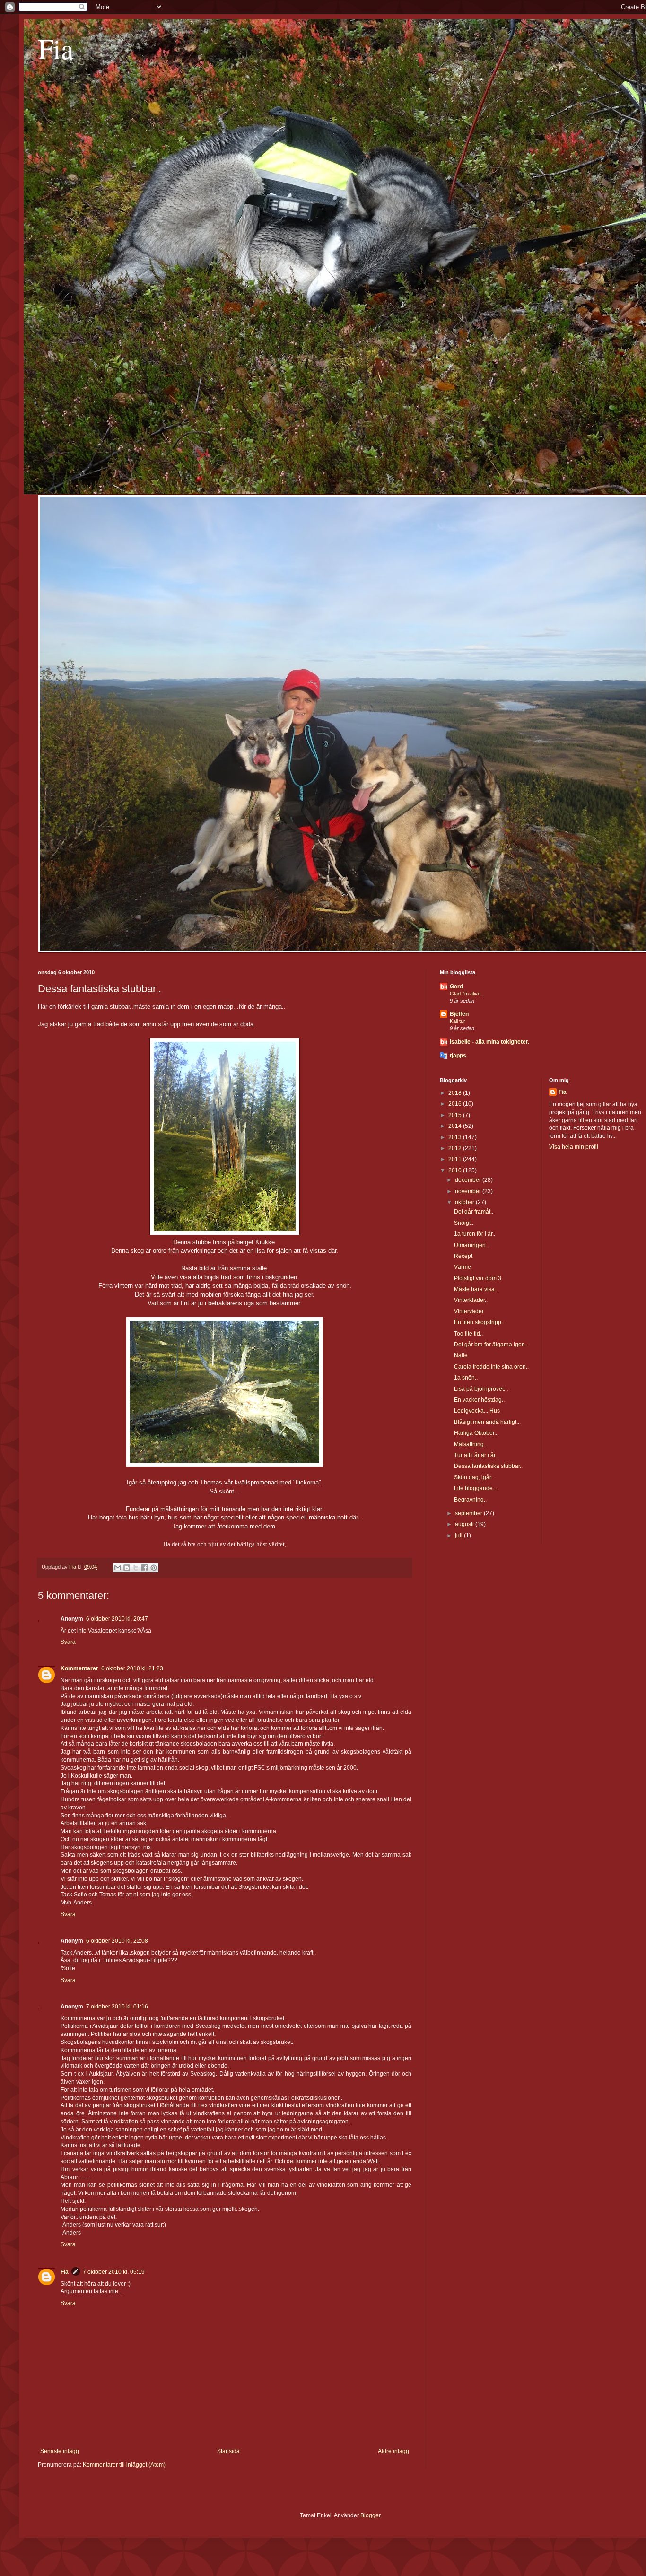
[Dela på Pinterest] (154, 1568)
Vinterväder (469, 1311)
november (469, 1191)
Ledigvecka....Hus (477, 1411)
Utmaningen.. (471, 1245)
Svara (68, 1642)
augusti (465, 1524)
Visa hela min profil (574, 1147)
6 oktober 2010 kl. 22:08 (117, 1941)
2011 (456, 1159)
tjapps (458, 1056)
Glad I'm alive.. (467, 994)
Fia (56, 48)
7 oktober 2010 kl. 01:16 (117, 2007)
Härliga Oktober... (476, 1433)
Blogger (370, 2515)
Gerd (456, 987)
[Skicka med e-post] (118, 1568)
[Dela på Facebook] (145, 1568)
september (469, 1513)
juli (459, 1536)
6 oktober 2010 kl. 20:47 (117, 1619)
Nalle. (462, 1355)
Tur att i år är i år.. (476, 1455)
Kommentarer (79, 1668)
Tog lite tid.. (468, 1334)
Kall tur (458, 1021)
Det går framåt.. (474, 1212)
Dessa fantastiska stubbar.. (488, 1466)
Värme (463, 1267)
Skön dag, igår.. (474, 1477)
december (469, 1180)
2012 (456, 1148)
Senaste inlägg (60, 2451)
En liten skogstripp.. (479, 1322)
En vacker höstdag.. (479, 1400)
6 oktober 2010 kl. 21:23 (132, 1668)
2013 (456, 1137)
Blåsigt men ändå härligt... (487, 1422)
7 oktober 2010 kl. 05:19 (114, 2272)
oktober (465, 1202)
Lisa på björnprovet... (481, 1389)
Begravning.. (470, 1500)
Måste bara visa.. (476, 1289)
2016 (456, 1104)
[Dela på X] (136, 1568)
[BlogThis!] (127, 1568)
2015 (456, 1115)
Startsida (228, 2451)
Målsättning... (471, 1444)
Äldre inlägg (393, 2451)
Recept (463, 1256)
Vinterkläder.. (471, 1300)
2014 (456, 1126)
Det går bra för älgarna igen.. (491, 1345)
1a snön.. (466, 1378)
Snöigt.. (464, 1223)
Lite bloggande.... (476, 1488)
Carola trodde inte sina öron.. (491, 1367)
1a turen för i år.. (475, 1234)
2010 (456, 1170)
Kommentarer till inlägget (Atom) (124, 2465)
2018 (456, 1093)
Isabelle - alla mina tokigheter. (489, 1042)
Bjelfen (459, 1014)
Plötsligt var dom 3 (478, 1278)
